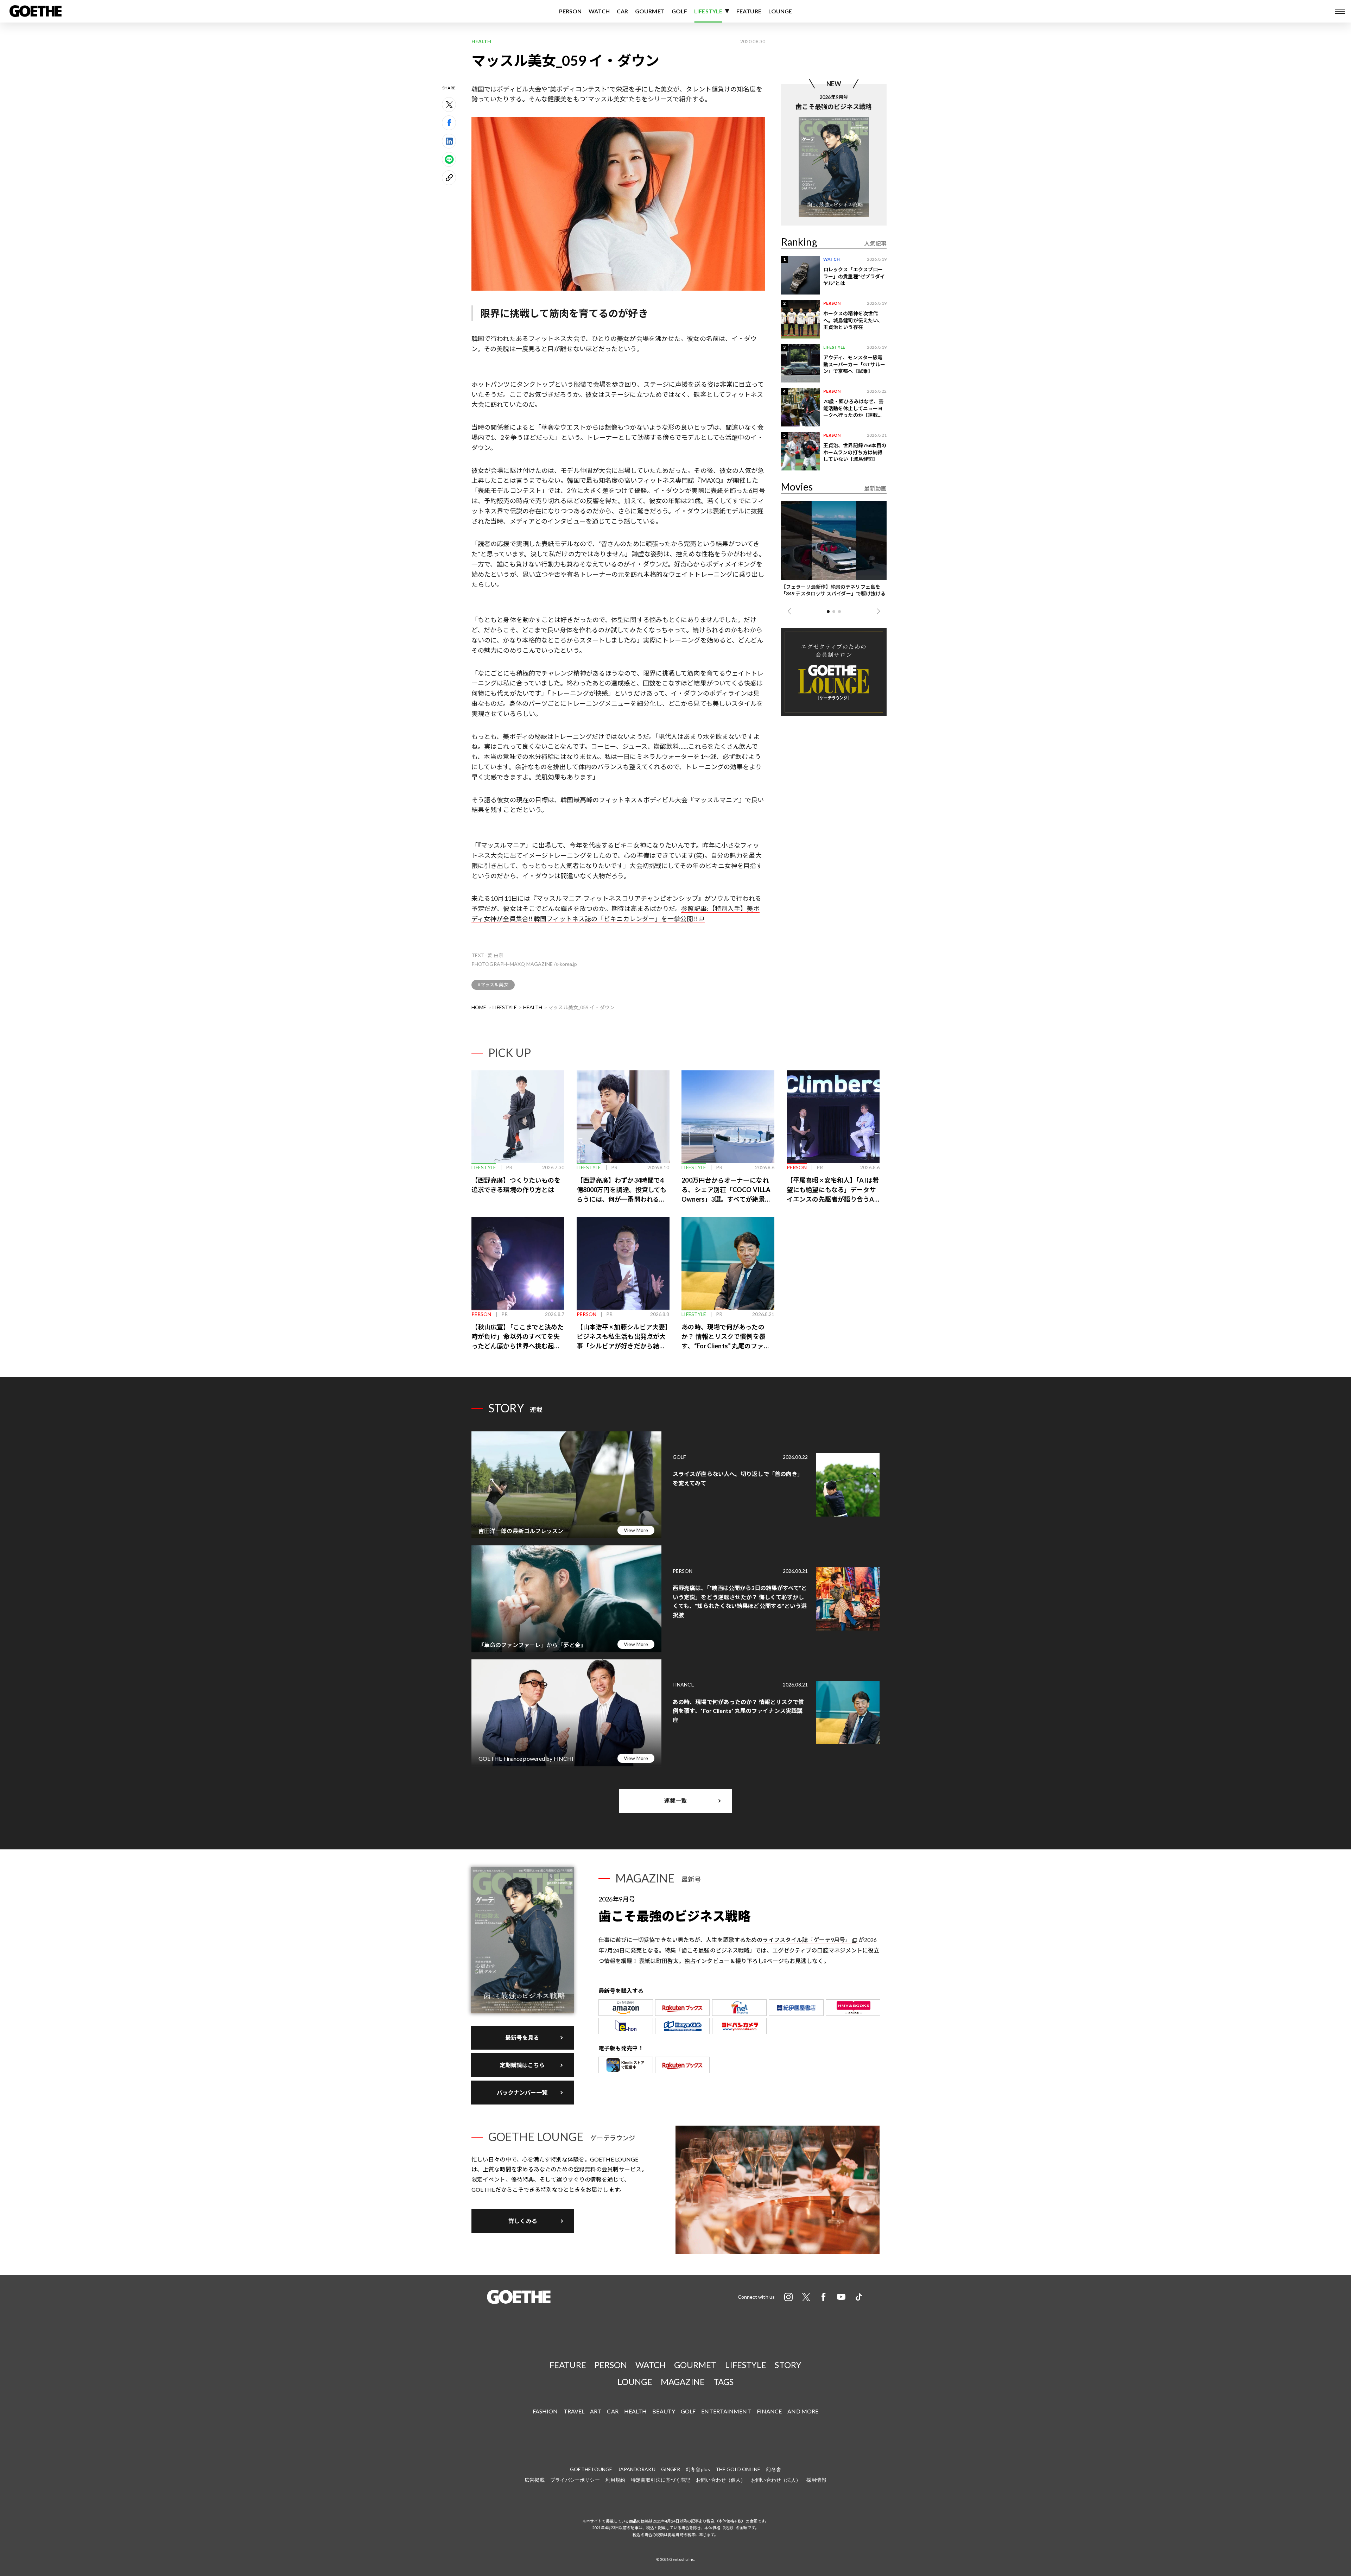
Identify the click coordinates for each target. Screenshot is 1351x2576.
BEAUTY (664, 2411)
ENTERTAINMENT (726, 2411)
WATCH (599, 11)
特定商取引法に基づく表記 (661, 2480)
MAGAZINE (683, 2382)
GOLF (679, 11)
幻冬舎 (773, 2469)
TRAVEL (574, 2411)
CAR (622, 11)
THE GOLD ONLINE (738, 2469)
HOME (479, 1007)
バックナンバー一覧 (522, 2092)
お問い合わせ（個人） (721, 2480)
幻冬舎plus (698, 2469)
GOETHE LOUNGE (591, 2469)
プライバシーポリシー (575, 2480)
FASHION (545, 2411)
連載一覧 (675, 1801)
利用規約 (615, 2480)
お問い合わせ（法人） (776, 2480)
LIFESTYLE (708, 11)
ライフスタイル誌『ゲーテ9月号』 (807, 1940)
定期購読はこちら (522, 2065)
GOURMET (650, 11)
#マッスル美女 (493, 985)
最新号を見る (522, 2037)
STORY (788, 2365)
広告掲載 (534, 2480)
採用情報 (816, 2480)
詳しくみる (523, 2221)
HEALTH (533, 1007)
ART (596, 2411)
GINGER (671, 2469)
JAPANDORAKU (637, 2469)
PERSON (570, 11)
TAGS (724, 2382)
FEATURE (749, 11)
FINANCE (769, 2411)
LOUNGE (780, 11)
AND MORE (803, 2411)
